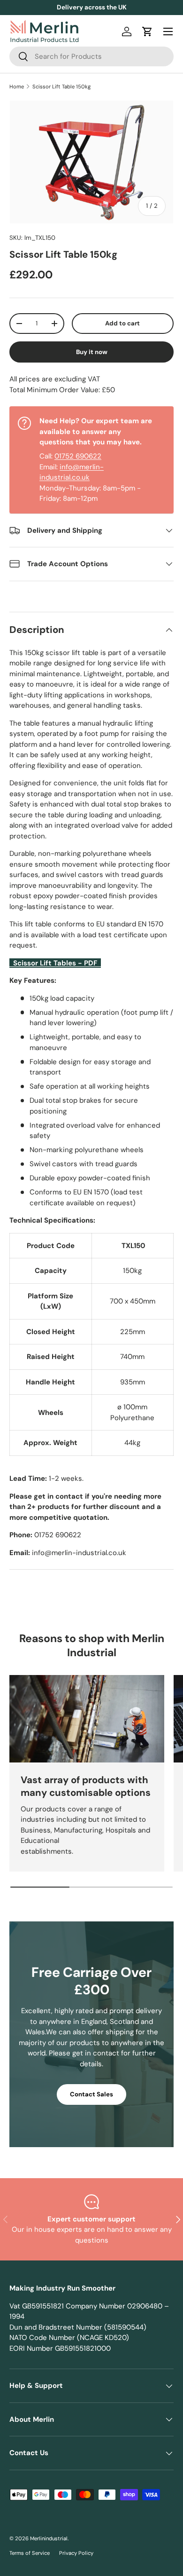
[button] (147, 32)
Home (17, 87)
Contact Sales (91, 2094)
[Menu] (168, 32)
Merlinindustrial (49, 2538)
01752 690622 (78, 456)
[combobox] (91, 56)
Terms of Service (30, 2553)
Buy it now (92, 352)
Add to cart (122, 323)
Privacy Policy (76, 2553)
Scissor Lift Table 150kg (61, 87)
